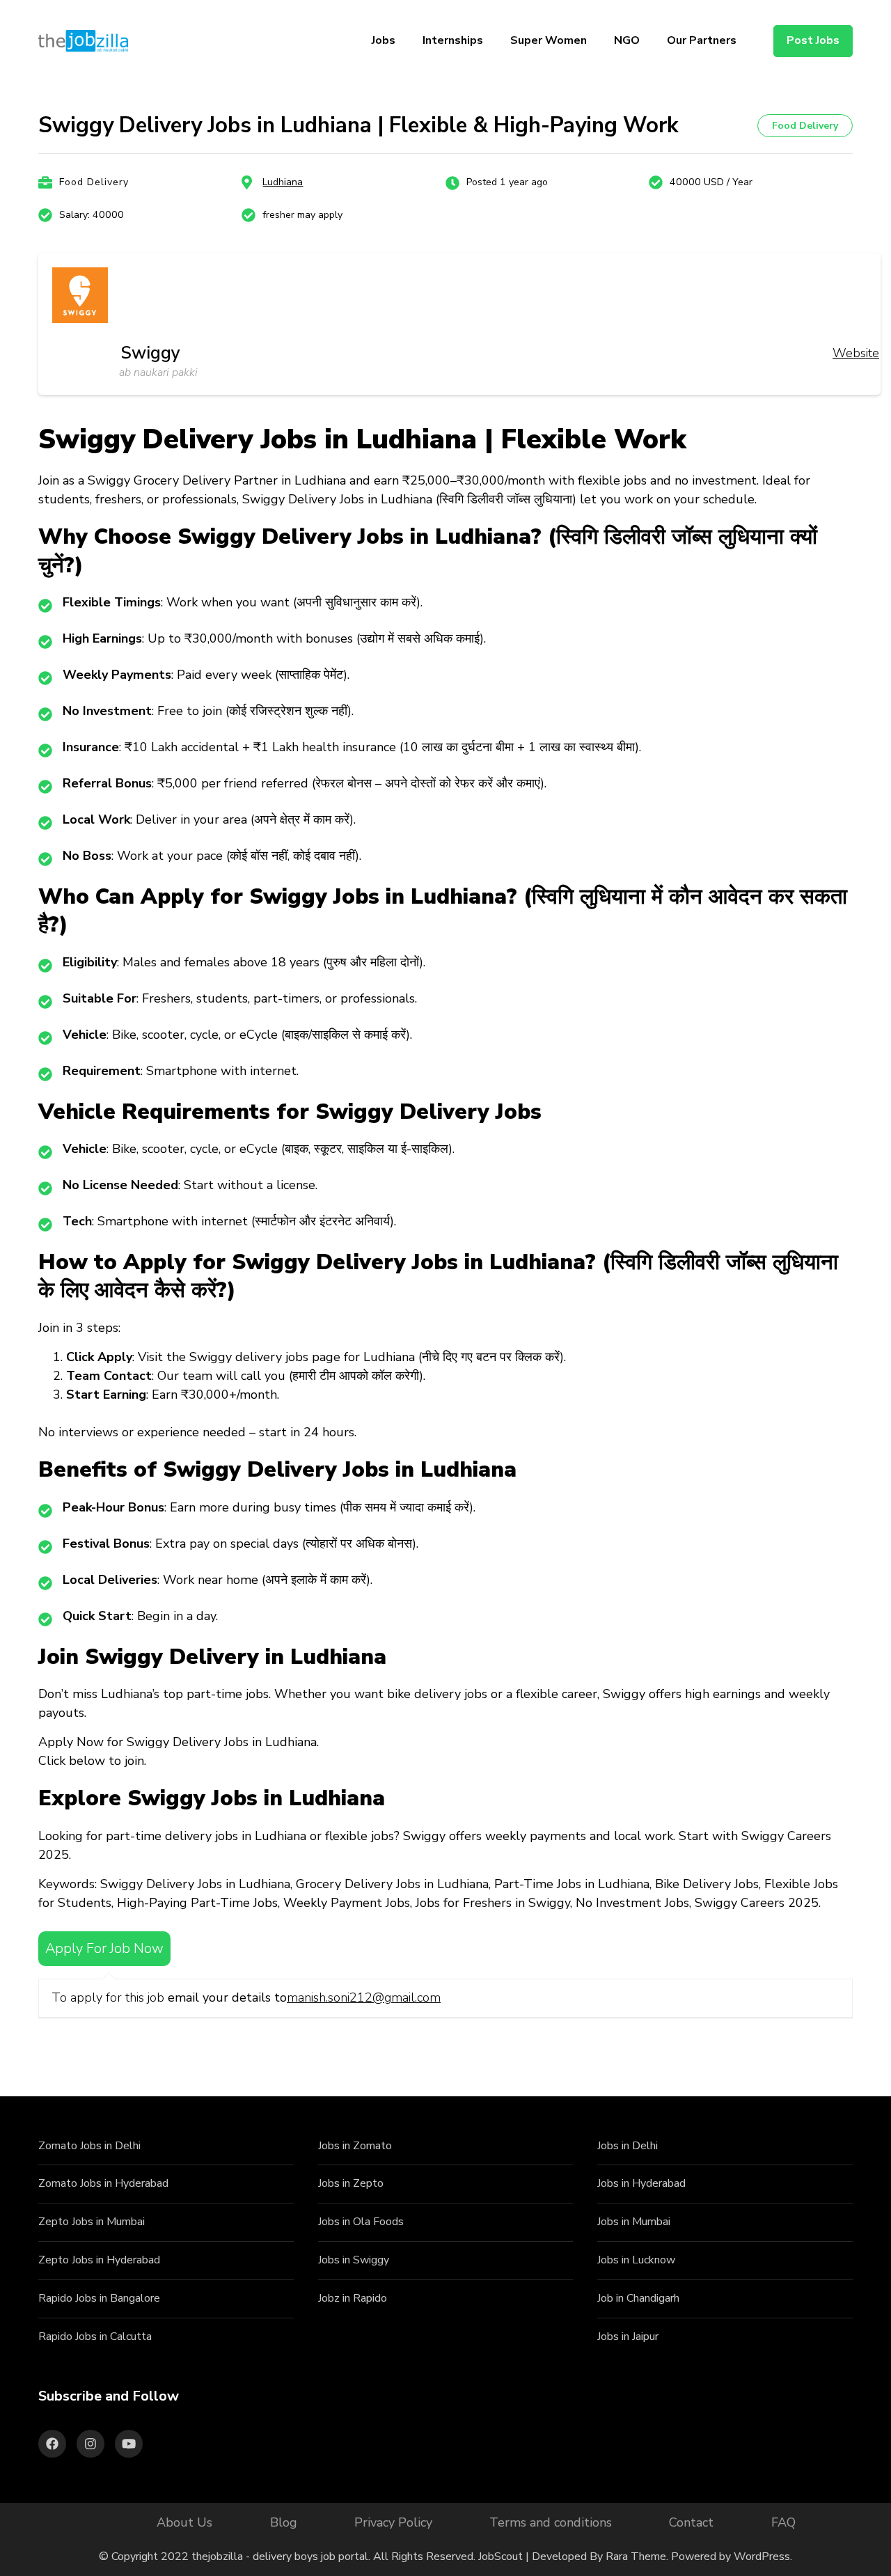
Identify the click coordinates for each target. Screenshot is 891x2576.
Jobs (384, 40)
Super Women (549, 40)
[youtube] (129, 2444)
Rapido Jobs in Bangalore (99, 2298)
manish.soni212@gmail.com (364, 1997)
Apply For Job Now (104, 1948)
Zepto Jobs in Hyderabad (99, 2260)
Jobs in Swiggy (354, 2260)
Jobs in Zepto (351, 2183)
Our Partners (702, 40)
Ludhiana (283, 182)
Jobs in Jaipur (628, 2337)
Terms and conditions (551, 2522)
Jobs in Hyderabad (641, 2183)
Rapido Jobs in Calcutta (95, 2337)
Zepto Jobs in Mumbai (92, 2222)
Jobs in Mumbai (634, 2222)
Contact (691, 2522)
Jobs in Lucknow (636, 2260)
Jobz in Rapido (353, 2298)
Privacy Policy (393, 2522)
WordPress (762, 2557)
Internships (453, 40)
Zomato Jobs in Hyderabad (103, 2183)
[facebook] (52, 2444)
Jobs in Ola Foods (361, 2222)
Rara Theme (636, 2557)
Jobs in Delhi (628, 2146)
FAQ (783, 2522)
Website (856, 353)
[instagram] (90, 2444)
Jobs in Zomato (355, 2146)
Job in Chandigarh (638, 2298)
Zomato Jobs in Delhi (89, 2146)
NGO (627, 40)
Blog (284, 2522)
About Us (184, 2522)
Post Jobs (813, 40)
